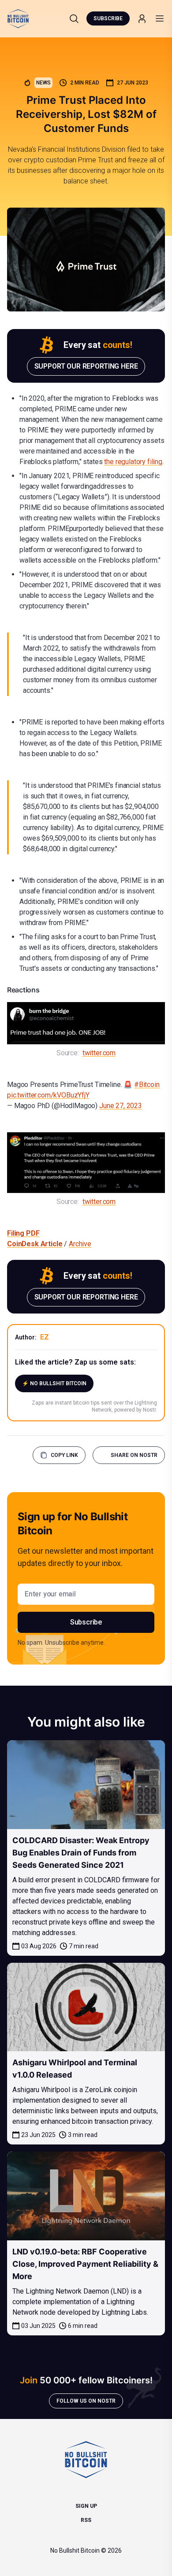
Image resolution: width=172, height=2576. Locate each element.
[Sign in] (142, 19)
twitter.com (99, 1053)
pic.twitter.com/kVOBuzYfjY (48, 1095)
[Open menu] (160, 18)
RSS (86, 2520)
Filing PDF (23, 1233)
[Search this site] (74, 18)
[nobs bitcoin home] (18, 19)
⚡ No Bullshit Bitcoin (54, 1383)
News (43, 83)
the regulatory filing (133, 462)
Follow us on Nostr (86, 2401)
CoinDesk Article (35, 1244)
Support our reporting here (86, 366)
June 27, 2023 (121, 1106)
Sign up (86, 2506)
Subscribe (108, 18)
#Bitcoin (147, 1085)
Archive (80, 1244)
